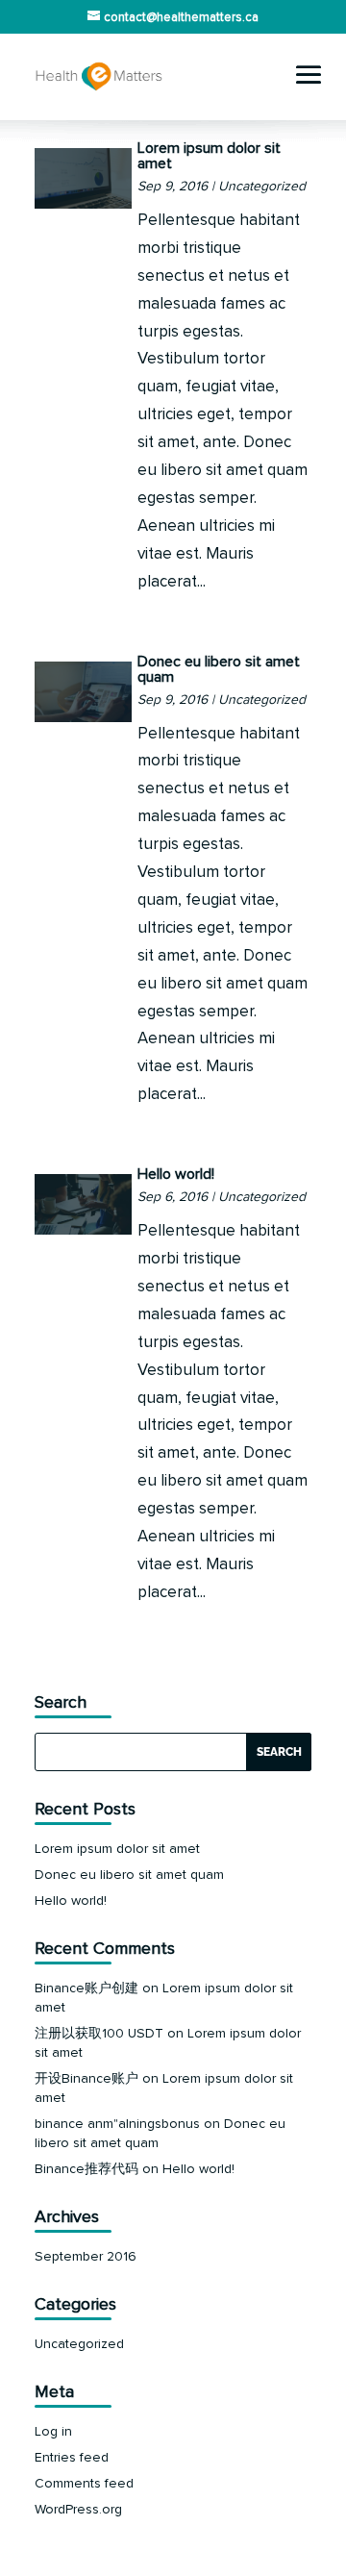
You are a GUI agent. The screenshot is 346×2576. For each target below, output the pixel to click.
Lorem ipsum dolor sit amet (209, 156)
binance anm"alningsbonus (117, 2124)
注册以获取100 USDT (99, 2033)
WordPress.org (78, 2509)
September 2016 (86, 2256)
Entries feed (72, 2457)
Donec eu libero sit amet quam (219, 669)
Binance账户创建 (86, 1988)
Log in (53, 2431)
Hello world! (176, 1174)
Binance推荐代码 (86, 2169)
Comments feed (84, 2483)
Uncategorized (262, 186)
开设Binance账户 (86, 2078)
